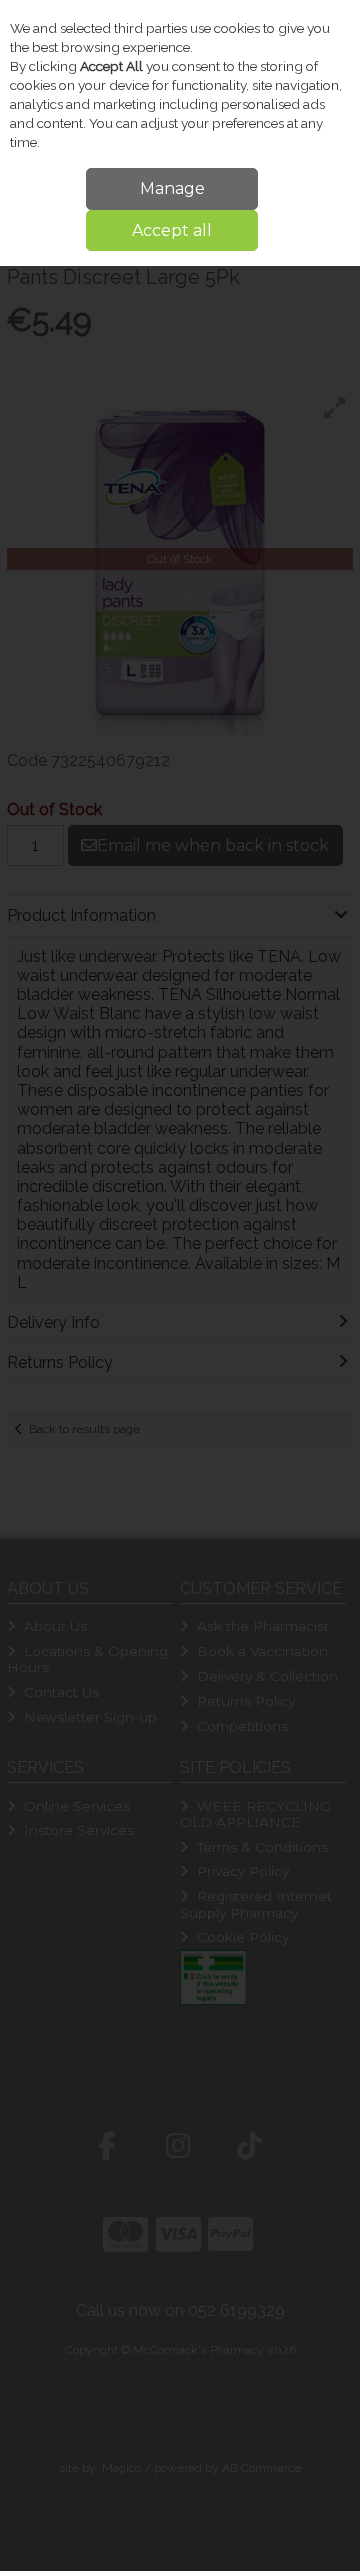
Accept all (172, 230)
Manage (172, 188)
